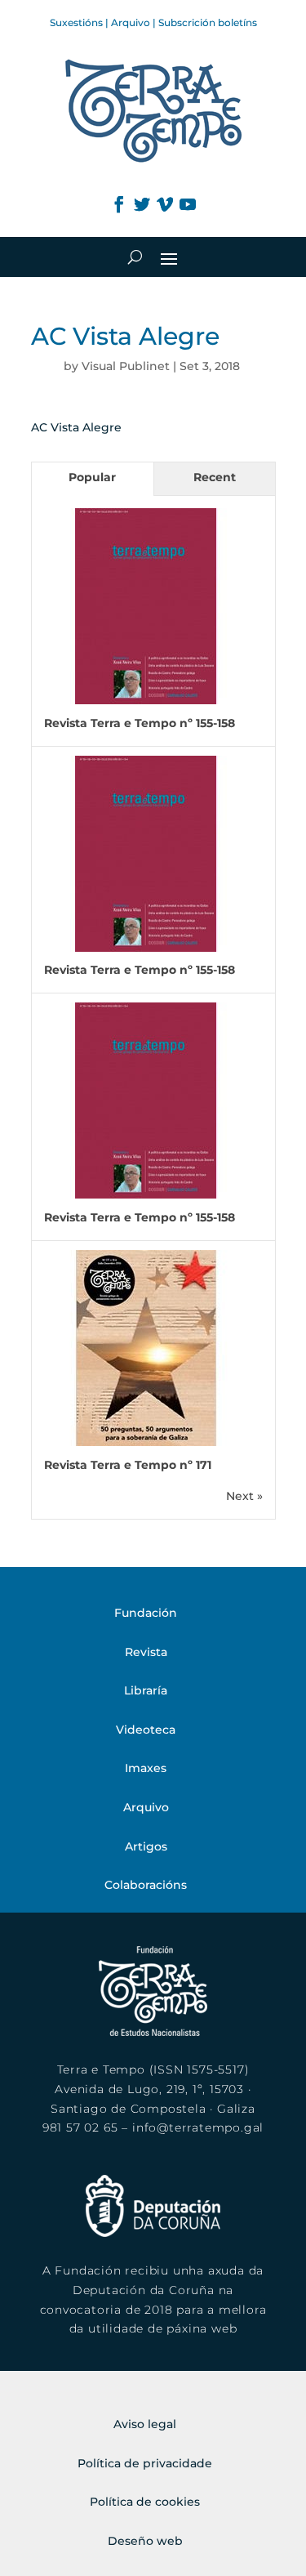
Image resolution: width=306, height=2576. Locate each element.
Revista (146, 1652)
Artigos (146, 1846)
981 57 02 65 (80, 2127)
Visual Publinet (126, 366)
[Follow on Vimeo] (165, 204)
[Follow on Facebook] (119, 204)
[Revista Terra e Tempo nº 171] (146, 1442)
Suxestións (76, 22)
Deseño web (145, 2541)
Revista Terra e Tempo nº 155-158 (140, 723)
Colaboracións (146, 1885)
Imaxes (146, 1768)
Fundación (146, 1613)
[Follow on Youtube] (188, 204)
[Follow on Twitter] (142, 204)
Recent (215, 477)
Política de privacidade (145, 2463)
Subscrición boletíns (208, 22)
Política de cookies (145, 2502)
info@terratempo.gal (198, 2127)
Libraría (146, 1690)
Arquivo (131, 22)
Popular (92, 477)
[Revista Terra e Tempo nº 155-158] (146, 700)
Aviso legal (145, 2424)
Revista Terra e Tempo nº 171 (128, 1465)
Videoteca (146, 1730)
